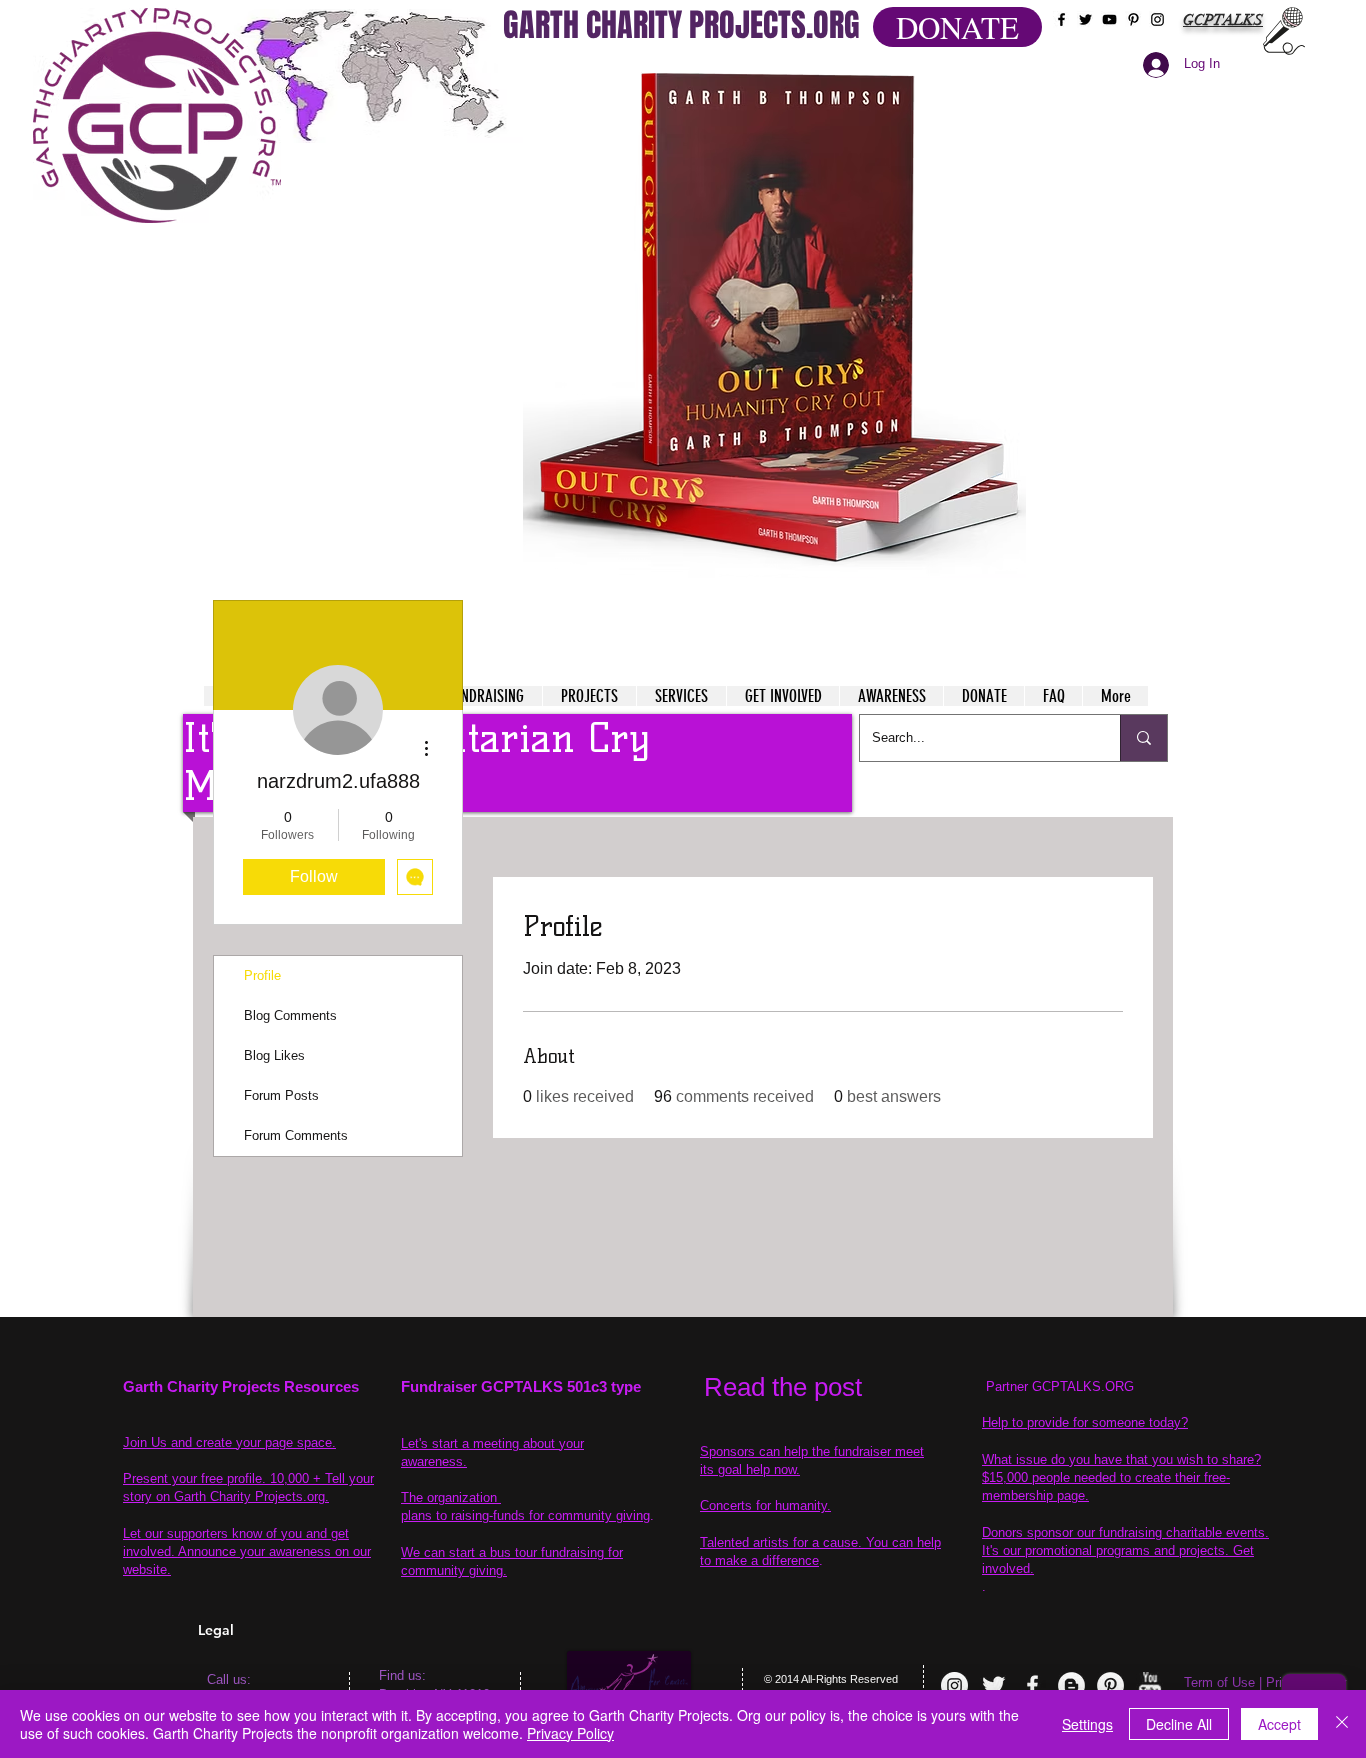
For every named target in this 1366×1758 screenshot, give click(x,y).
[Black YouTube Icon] (1109, 19)
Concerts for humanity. (765, 1505)
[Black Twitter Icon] (1085, 19)
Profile (262, 975)
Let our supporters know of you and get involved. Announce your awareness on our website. (247, 1551)
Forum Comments (296, 1135)
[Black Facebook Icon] (1061, 19)
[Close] (1342, 1724)
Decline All (1179, 1724)
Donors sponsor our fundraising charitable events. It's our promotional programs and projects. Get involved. (1125, 1550)
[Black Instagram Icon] (1157, 19)
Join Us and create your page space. (229, 1442)
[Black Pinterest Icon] (1133, 19)
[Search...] (1143, 738)
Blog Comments (290, 1015)
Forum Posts (281, 1095)
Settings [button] (1087, 1724)
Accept (1279, 1724)
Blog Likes (274, 1055)
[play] (972, 78)
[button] (774, 320)
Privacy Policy (570, 1733)
